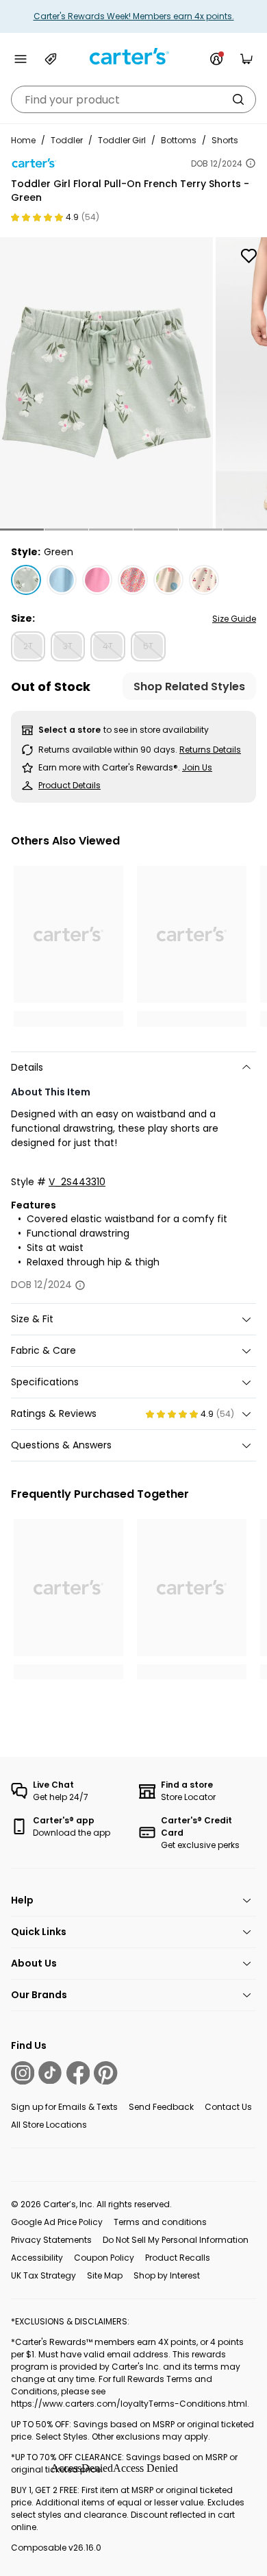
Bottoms (179, 140)
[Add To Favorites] (249, 256)
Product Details (69, 785)
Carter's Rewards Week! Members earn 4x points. (134, 16)
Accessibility (37, 2258)
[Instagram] (23, 2073)
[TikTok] (50, 2073)
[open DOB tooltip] (251, 163)
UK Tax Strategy (43, 2275)
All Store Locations (49, 2125)
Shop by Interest (167, 2275)
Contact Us (228, 2107)
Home (23, 140)
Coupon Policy (104, 2258)
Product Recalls (178, 2258)
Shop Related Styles (189, 686)
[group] (106, 383)
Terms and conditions (160, 2222)
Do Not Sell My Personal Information (176, 2240)
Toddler (67, 140)
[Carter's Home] (133, 57)
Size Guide (234, 619)
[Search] (238, 99)
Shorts (225, 140)
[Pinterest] (105, 2073)
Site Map (105, 2275)
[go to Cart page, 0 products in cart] (246, 59)
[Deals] (51, 59)
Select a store (69, 730)
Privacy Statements (51, 2240)
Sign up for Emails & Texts (64, 2107)
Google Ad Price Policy (57, 2222)
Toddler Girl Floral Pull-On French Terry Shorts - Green (130, 191)
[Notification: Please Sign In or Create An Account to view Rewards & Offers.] (216, 59)
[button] (22, 530)
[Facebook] (78, 2073)
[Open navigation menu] (21, 59)
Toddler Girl (122, 140)
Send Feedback (161, 2107)
